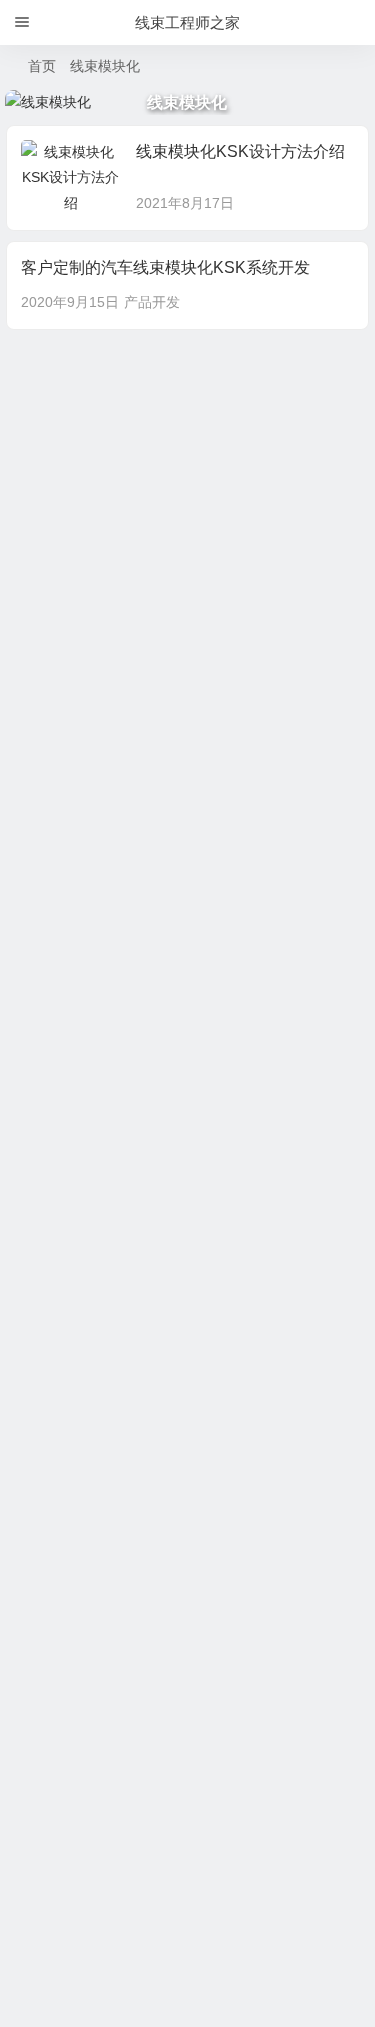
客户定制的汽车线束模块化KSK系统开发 (165, 267)
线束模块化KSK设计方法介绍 (240, 151)
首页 (42, 66)
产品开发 (152, 302)
